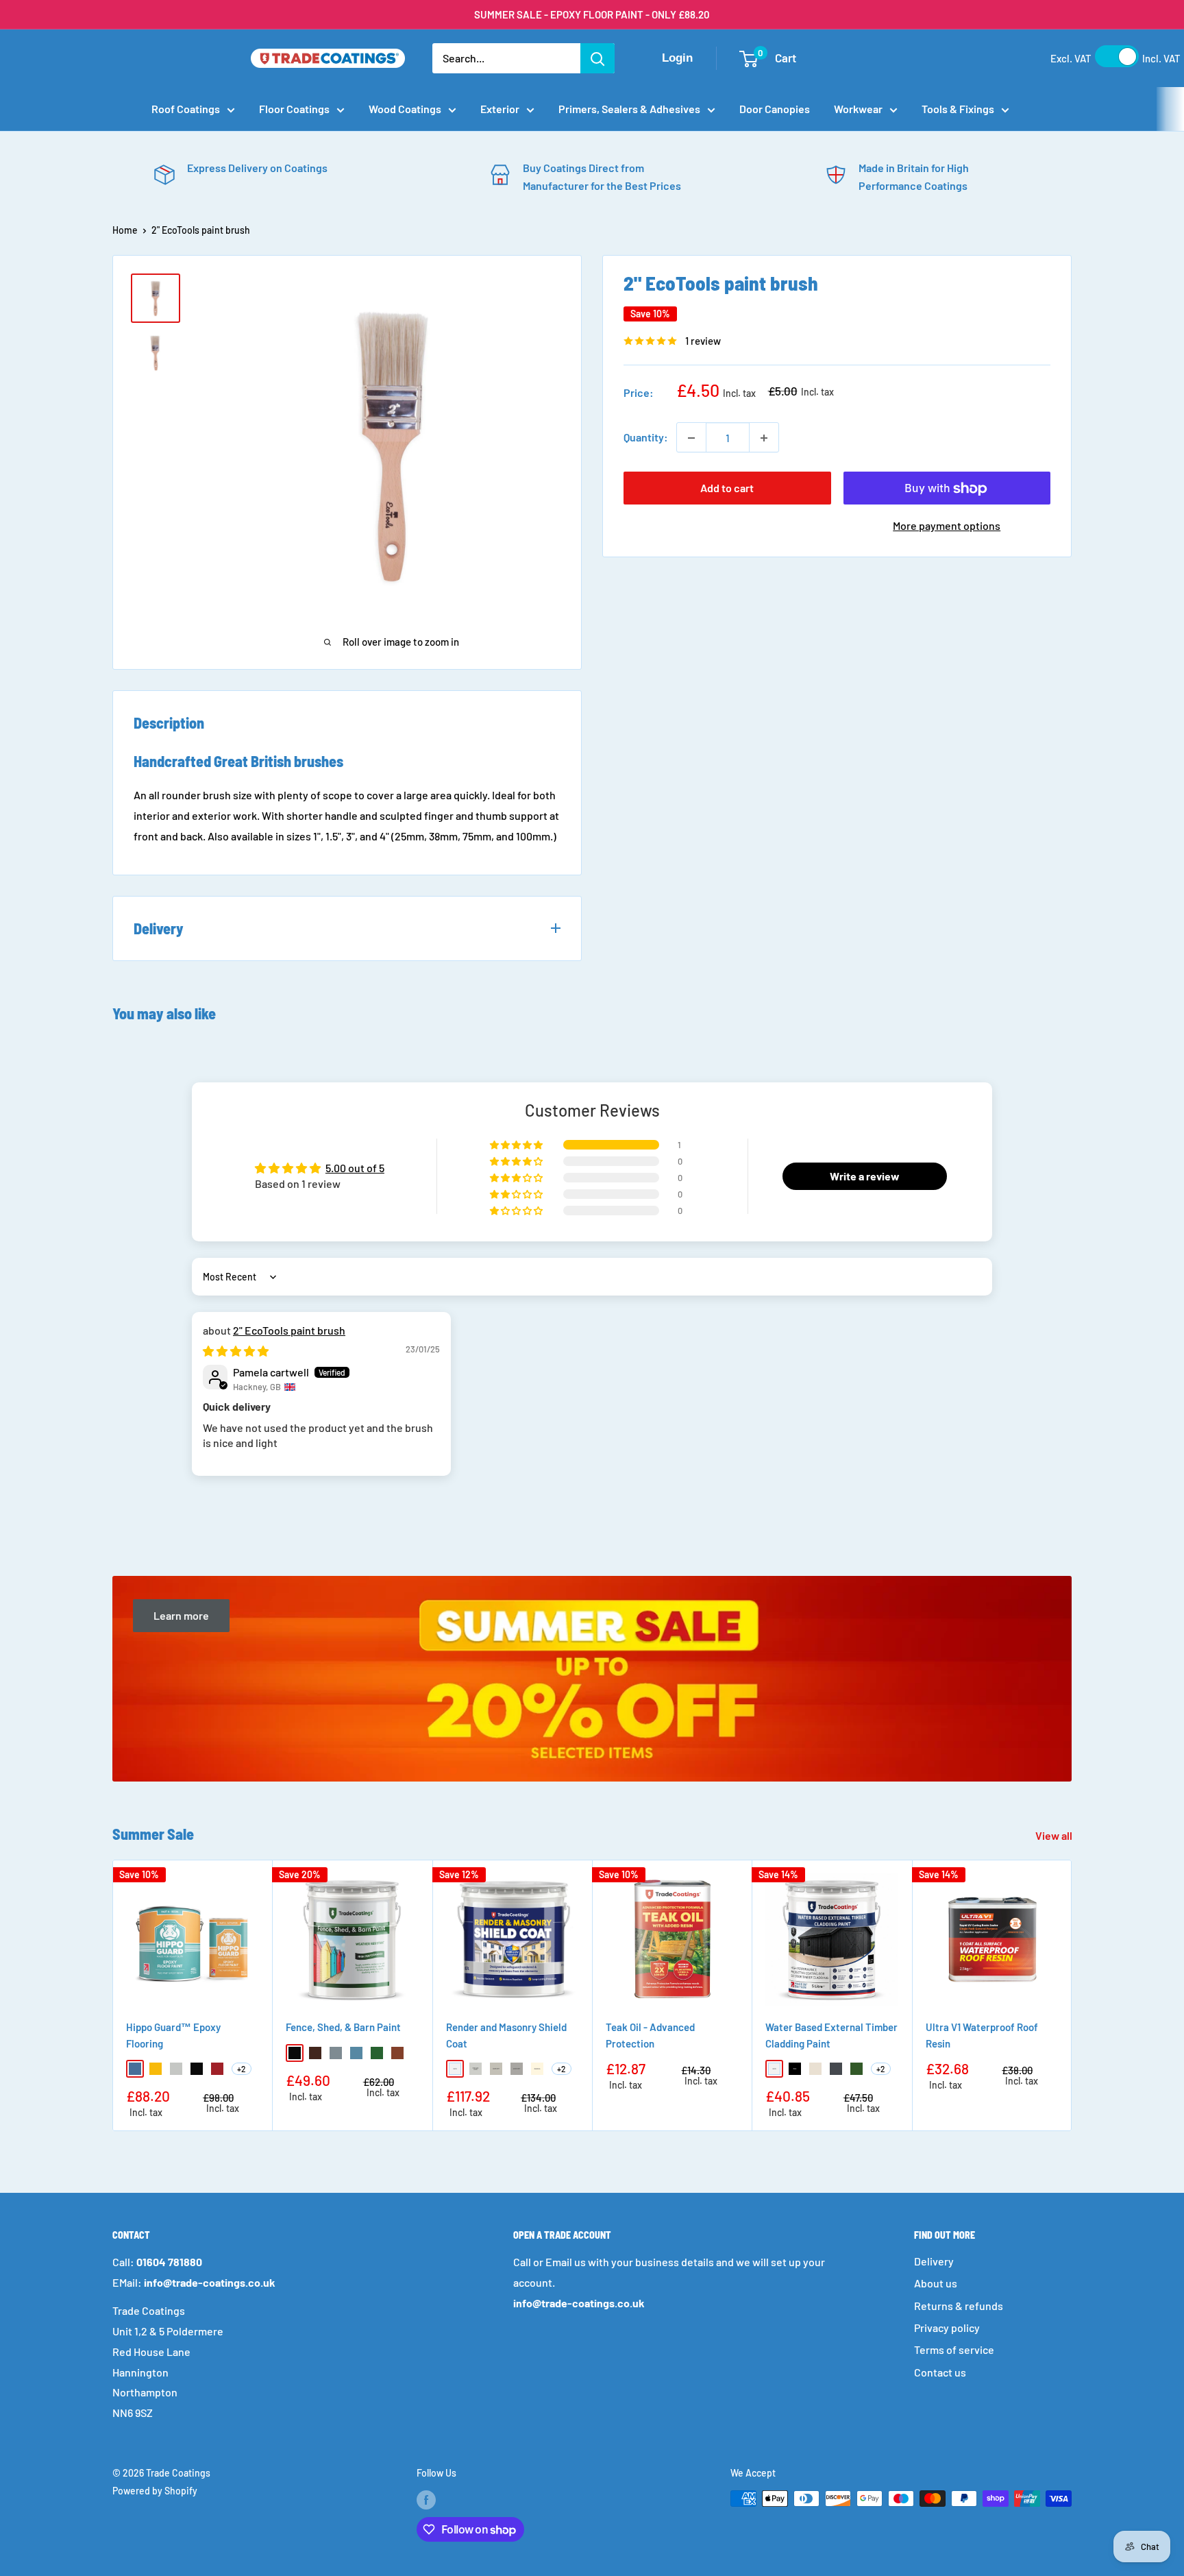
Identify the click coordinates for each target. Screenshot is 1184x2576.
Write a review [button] (865, 1176)
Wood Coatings (405, 109)
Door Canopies (775, 109)
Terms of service (954, 2349)
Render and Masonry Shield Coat (506, 2036)
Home (125, 230)
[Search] (597, 58)
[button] (517, 1145)
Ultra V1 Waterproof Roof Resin (982, 2036)
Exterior (500, 109)
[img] (236, 1351)
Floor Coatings (294, 109)
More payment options (947, 526)
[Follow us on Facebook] (426, 2500)
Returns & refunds (959, 2306)
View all (1055, 1835)
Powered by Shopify (155, 2491)
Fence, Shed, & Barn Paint (343, 2028)
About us (936, 2283)
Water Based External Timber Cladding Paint (831, 2036)
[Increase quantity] (764, 438)
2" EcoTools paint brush (289, 1330)
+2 (242, 2069)
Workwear (858, 109)
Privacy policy (947, 2328)
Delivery (934, 2261)
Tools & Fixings (958, 109)
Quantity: (646, 438)
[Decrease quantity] (691, 438)
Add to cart (727, 488)
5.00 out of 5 (355, 1168)
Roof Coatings (186, 109)
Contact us (940, 2372)
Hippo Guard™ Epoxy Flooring (173, 2036)
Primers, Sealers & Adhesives (629, 109)
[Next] (1072, 1996)
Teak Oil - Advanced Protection (650, 2036)
